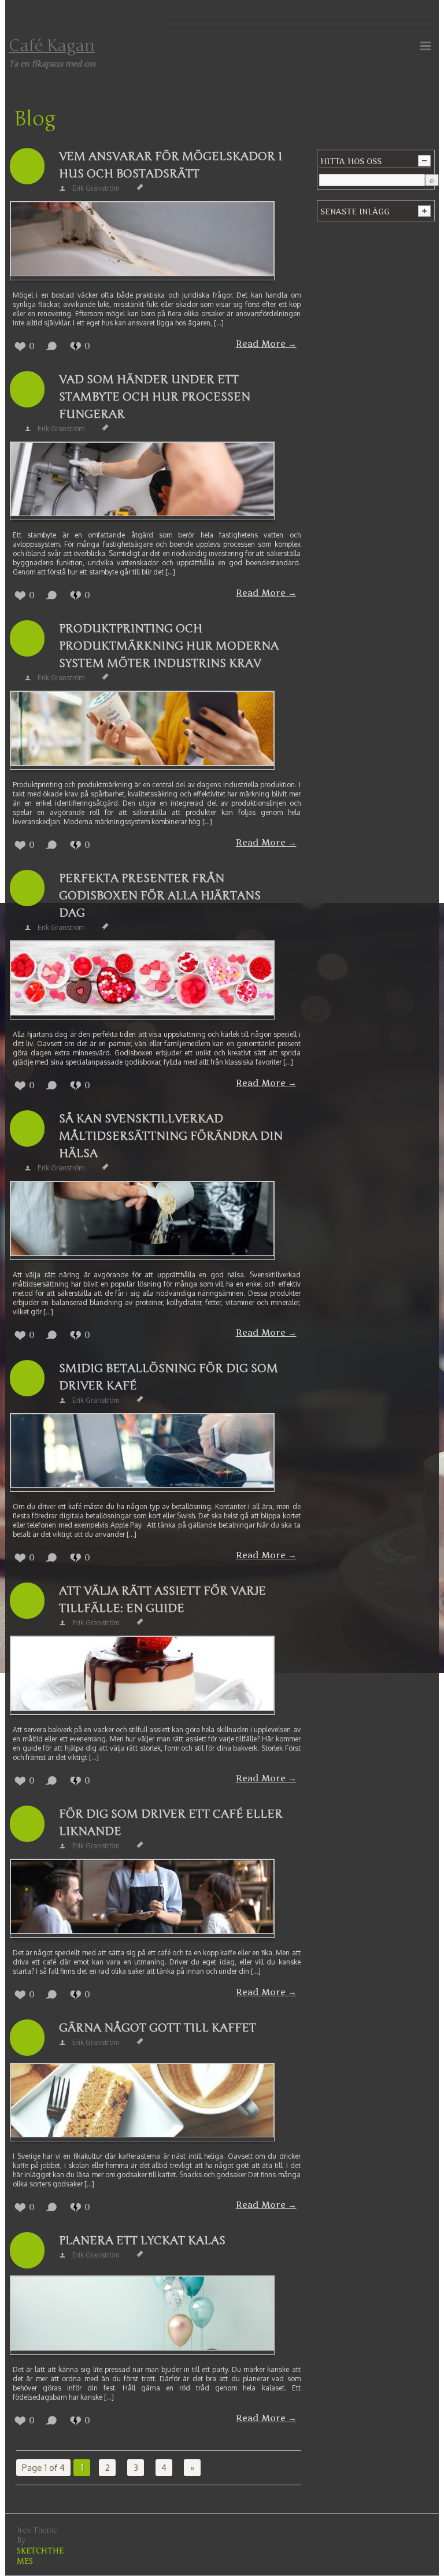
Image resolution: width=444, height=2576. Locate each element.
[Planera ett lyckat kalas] (142, 2315)
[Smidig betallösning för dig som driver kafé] (142, 1453)
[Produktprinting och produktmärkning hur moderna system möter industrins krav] (142, 730)
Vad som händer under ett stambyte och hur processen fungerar (155, 397)
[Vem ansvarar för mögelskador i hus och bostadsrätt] (142, 241)
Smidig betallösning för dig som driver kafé (169, 1377)
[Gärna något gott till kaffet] (142, 2102)
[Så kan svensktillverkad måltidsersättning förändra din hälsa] (142, 1220)
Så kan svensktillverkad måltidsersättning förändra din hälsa (171, 1136)
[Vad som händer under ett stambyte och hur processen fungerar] (142, 481)
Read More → (266, 344)
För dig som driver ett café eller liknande (171, 1823)
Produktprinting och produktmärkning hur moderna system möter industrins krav (169, 646)
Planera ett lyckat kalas (142, 2240)
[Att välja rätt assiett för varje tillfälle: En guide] (142, 1675)
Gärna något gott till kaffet (158, 2028)
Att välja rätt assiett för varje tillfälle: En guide (162, 1600)
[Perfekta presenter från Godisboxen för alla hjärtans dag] (142, 980)
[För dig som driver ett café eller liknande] (142, 1898)
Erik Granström (96, 188)
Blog (35, 119)
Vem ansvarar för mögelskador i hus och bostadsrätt (171, 165)
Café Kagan (52, 46)
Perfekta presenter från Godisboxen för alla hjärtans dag (160, 896)
